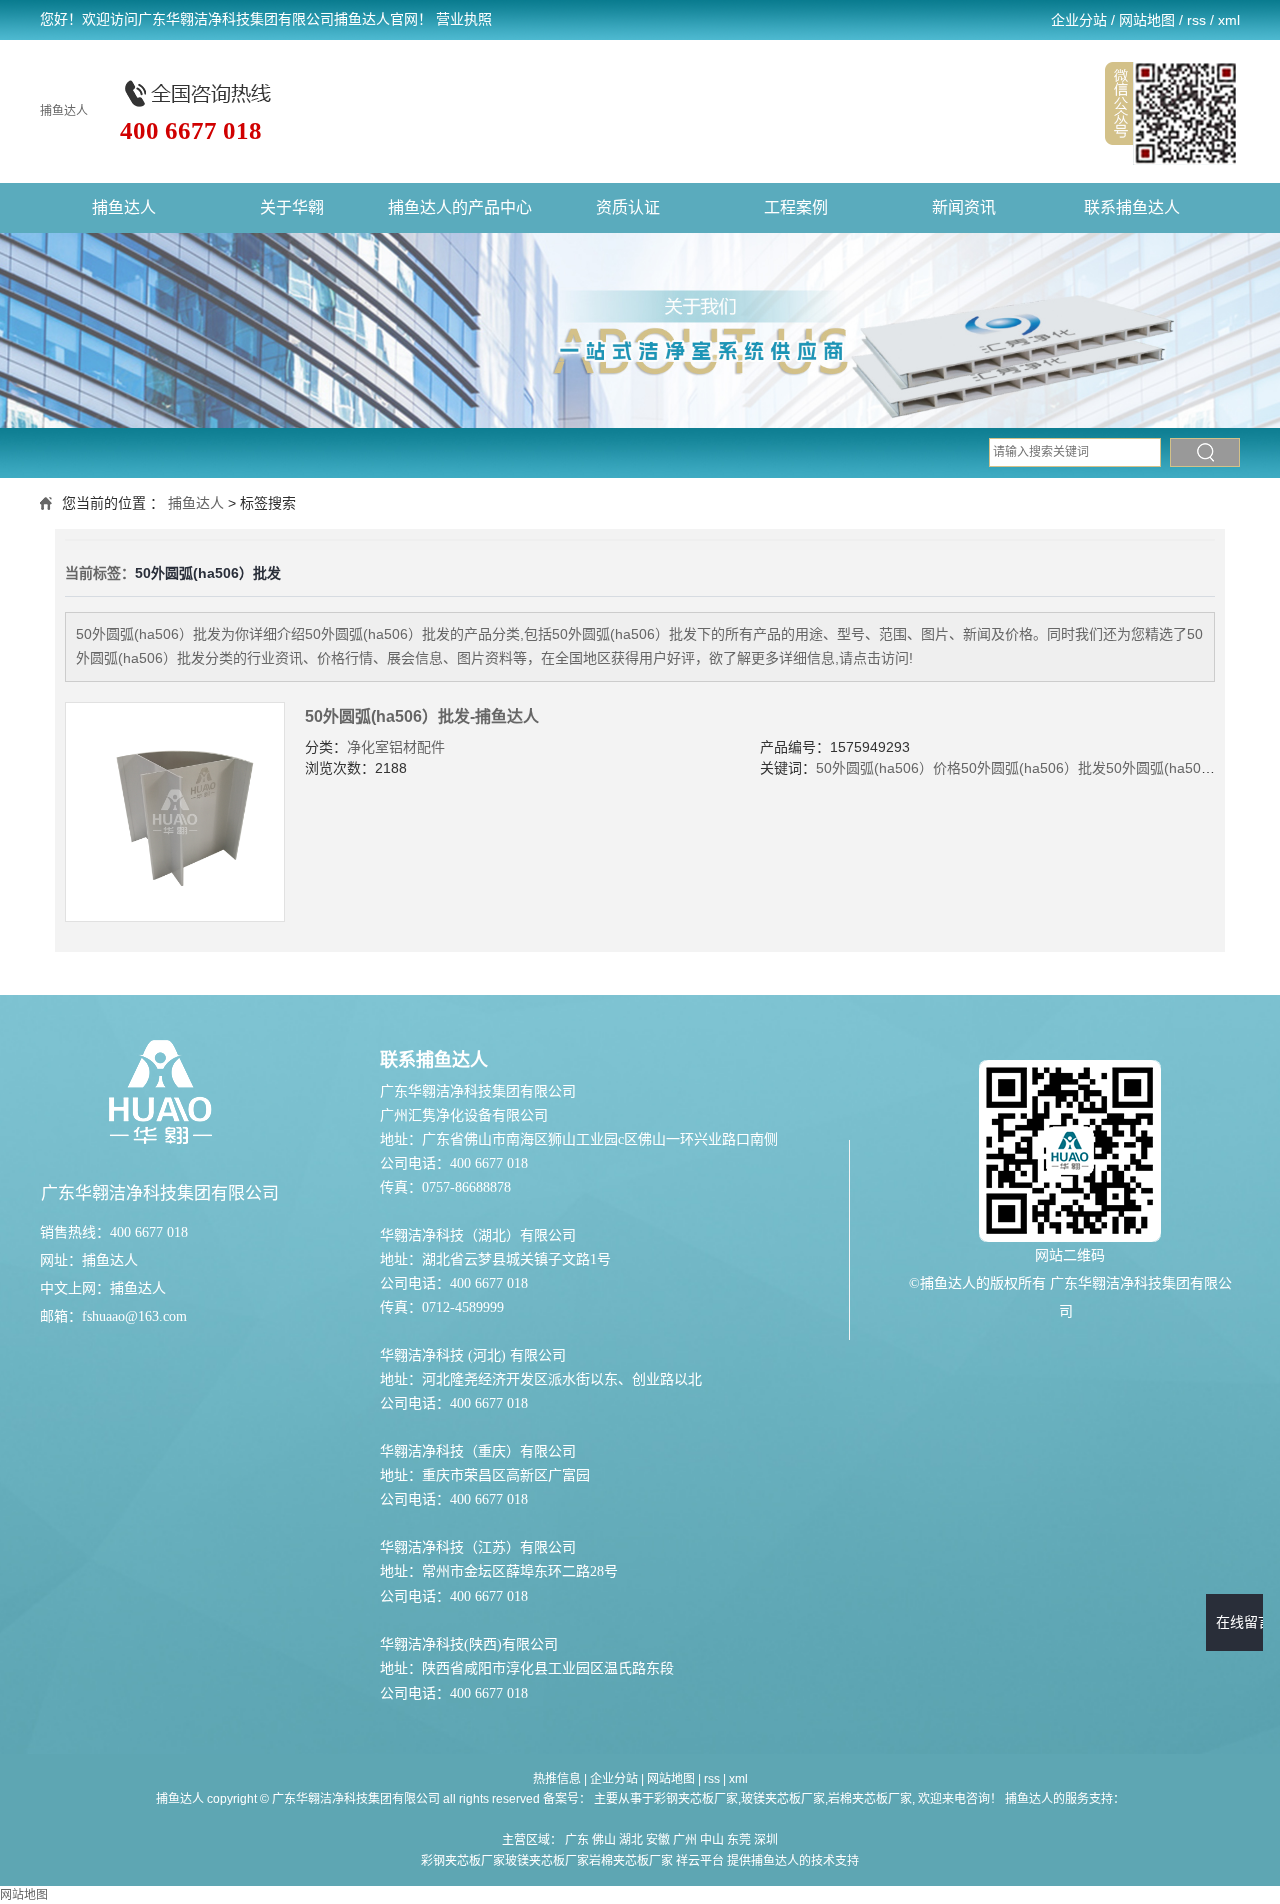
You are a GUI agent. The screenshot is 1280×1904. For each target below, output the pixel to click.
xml (1229, 20)
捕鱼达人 (64, 111)
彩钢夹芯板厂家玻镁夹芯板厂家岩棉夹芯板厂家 (547, 1861)
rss (1196, 20)
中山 (712, 1840)
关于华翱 (292, 207)
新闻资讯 (964, 207)
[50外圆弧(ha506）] (175, 812)
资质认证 (628, 207)
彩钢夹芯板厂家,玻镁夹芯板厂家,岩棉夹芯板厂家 (783, 1799)
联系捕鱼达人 (1132, 207)
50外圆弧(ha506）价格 (888, 768)
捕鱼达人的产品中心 (460, 207)
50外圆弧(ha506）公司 (1178, 768)
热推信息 (557, 1779)
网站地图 (1147, 20)
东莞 (739, 1840)
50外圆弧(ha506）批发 (1033, 768)
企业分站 (1079, 20)
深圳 (766, 1840)
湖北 (631, 1840)
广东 (577, 1840)
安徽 (658, 1840)
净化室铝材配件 (396, 747)
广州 (685, 1840)
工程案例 (796, 207)
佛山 (604, 1840)
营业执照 (464, 19)
